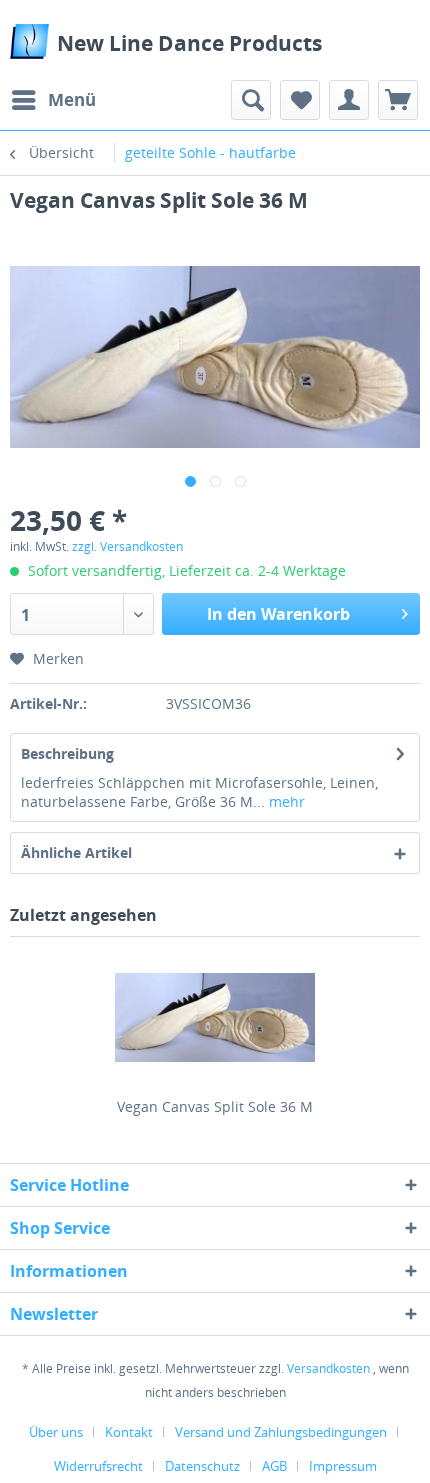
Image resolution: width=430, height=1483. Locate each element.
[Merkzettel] (300, 100)
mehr (285, 801)
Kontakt (129, 1432)
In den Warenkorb (278, 614)
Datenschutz (202, 1466)
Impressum (343, 1466)
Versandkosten (328, 1368)
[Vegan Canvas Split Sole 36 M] (215, 1017)
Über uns (56, 1432)
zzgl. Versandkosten (127, 546)
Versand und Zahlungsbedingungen (281, 1432)
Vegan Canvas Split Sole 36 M (215, 1106)
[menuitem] (53, 100)
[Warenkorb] (398, 100)
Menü (72, 99)
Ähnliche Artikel (76, 852)
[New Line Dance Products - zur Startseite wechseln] (29, 41)
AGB (274, 1466)
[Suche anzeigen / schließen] (251, 100)
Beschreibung (67, 753)
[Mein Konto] (349, 100)
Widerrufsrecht (98, 1466)
